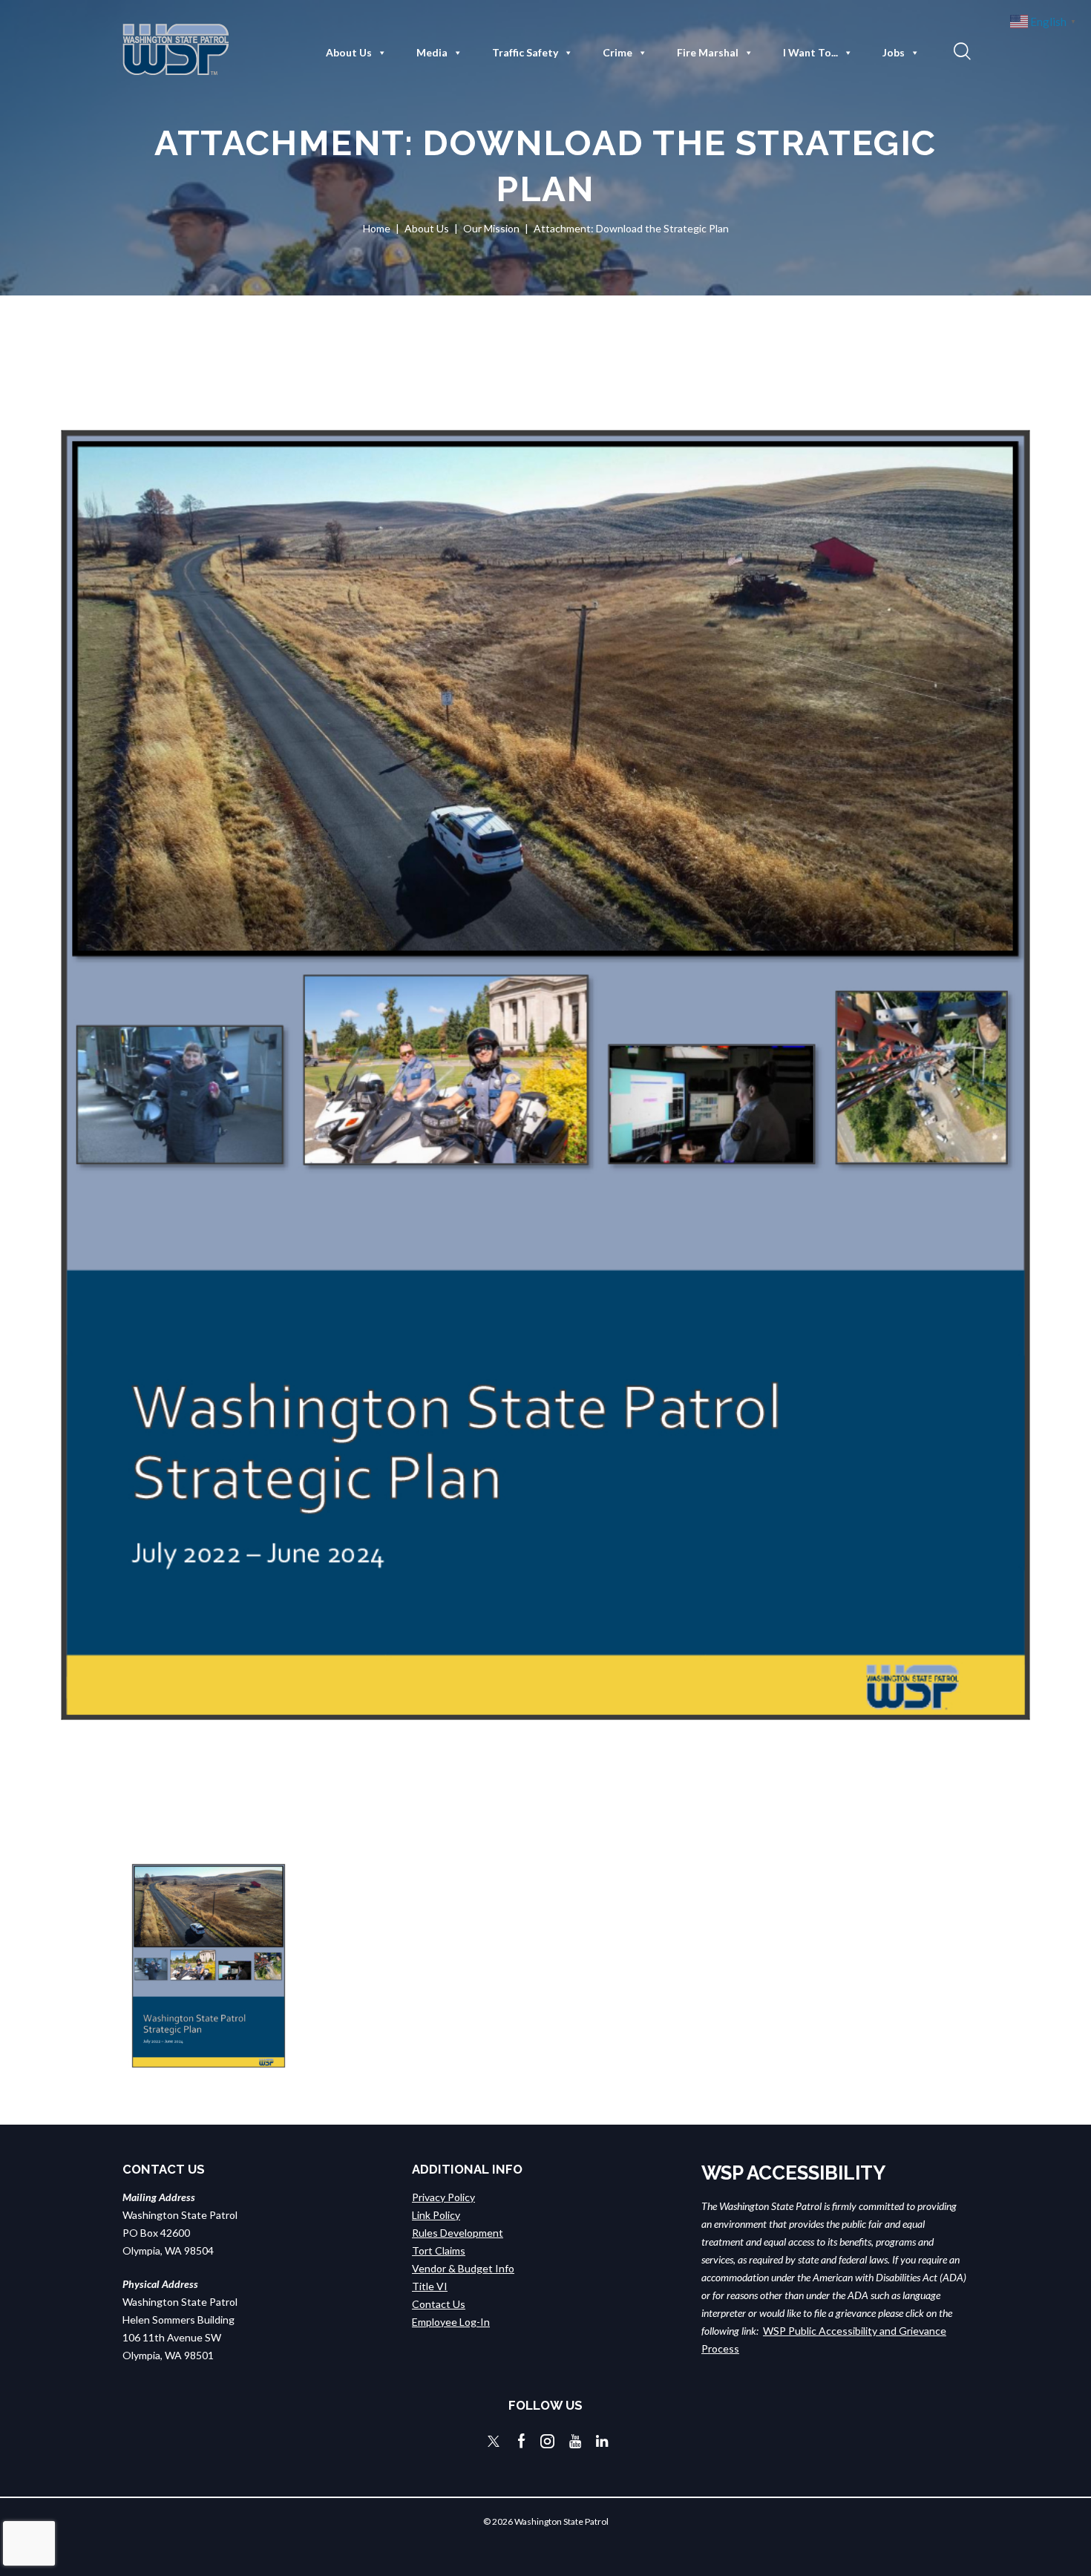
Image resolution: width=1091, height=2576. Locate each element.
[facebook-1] (522, 2441)
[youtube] (575, 2441)
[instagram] (547, 2441)
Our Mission (491, 228)
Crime (617, 52)
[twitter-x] (494, 2441)
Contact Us (439, 2304)
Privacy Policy (443, 2197)
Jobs (894, 52)
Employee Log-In (451, 2322)
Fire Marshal (708, 52)
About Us (349, 52)
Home (377, 228)
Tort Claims (439, 2250)
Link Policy (436, 2215)
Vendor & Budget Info (463, 2268)
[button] (960, 50)
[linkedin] (602, 2441)
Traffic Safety (525, 52)
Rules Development (458, 2233)
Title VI (430, 2286)
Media (432, 52)
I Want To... (810, 52)
